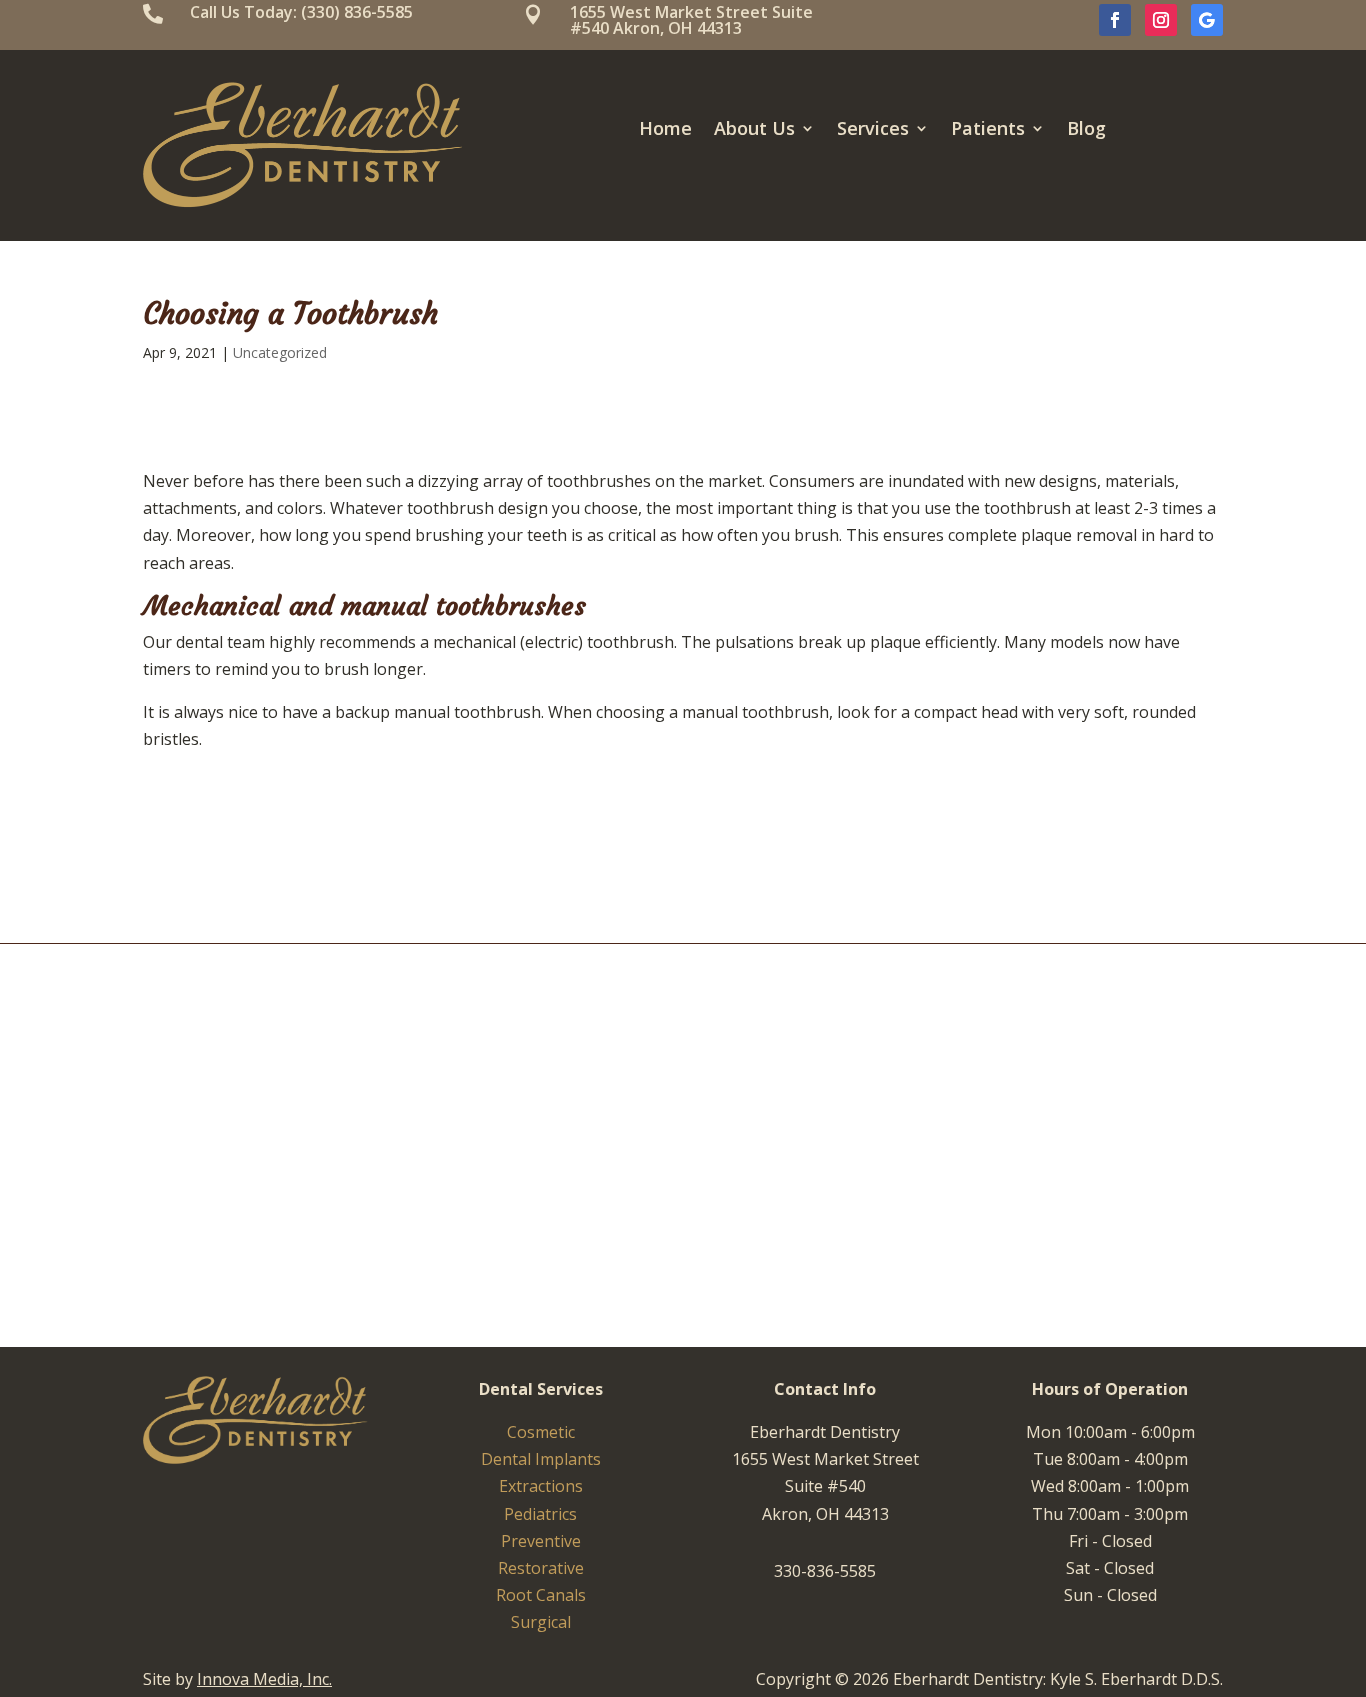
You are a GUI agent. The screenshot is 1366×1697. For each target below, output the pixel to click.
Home (665, 130)
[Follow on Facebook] (1115, 20)
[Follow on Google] (1207, 20)
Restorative (541, 1568)
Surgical (541, 1622)
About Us (754, 130)
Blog (1086, 130)
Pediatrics (540, 1514)
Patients (988, 130)
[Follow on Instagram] (1161, 20)
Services (873, 130)
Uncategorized (280, 352)
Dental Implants (541, 1459)
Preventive (541, 1541)
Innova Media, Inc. (264, 1679)
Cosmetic (541, 1432)
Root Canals (541, 1595)
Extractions (541, 1486)
